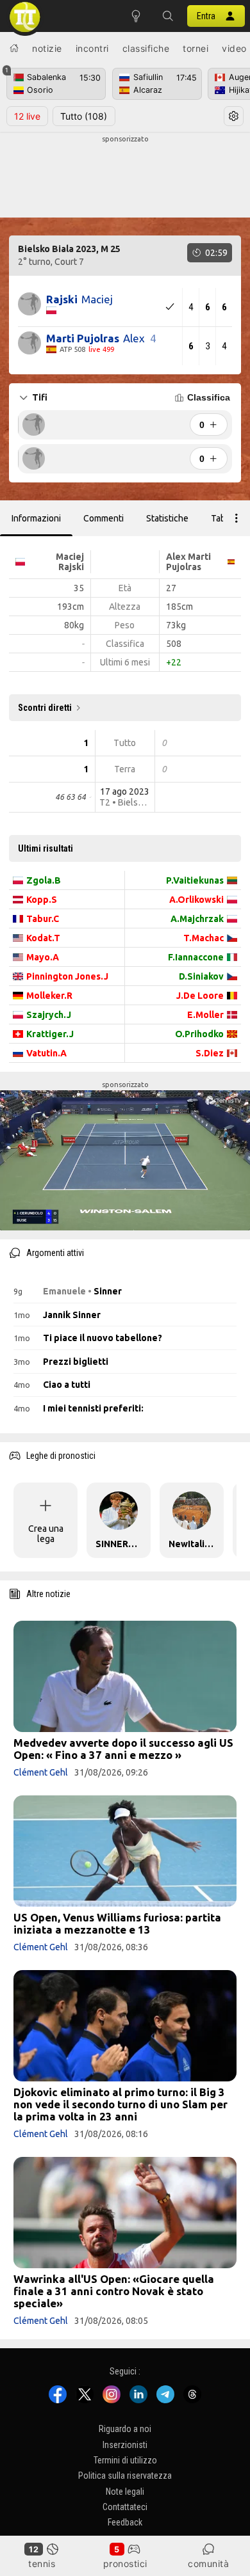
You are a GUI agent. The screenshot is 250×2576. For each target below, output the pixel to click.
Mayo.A (43, 957)
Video (234, 48)
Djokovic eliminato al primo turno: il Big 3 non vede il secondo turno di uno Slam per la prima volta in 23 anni (121, 2104)
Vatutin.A (46, 1053)
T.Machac (204, 938)
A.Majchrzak (197, 919)
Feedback (125, 2522)
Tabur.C (43, 919)
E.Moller (205, 1015)
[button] (168, 16)
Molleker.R (49, 996)
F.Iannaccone (196, 957)
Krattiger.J (50, 1034)
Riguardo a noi (125, 2429)
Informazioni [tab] (36, 518)
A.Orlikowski (196, 900)
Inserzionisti (125, 2444)
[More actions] (237, 518)
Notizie (47, 48)
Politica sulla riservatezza (125, 2476)
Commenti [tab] (104, 518)
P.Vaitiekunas (195, 880)
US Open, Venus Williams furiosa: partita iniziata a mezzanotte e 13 (117, 1923)
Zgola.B (44, 880)
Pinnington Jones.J (67, 976)
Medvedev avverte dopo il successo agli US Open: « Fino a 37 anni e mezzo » (123, 1749)
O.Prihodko (199, 1034)
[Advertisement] (125, 177)
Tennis (42, 2564)
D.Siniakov (201, 976)
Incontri (92, 48)
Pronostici (125, 2564)
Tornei (196, 48)
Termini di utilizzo (125, 2460)
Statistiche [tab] (167, 518)
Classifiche (146, 48)
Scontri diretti (45, 708)
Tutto (84, 116)
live (27, 116)
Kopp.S (42, 900)
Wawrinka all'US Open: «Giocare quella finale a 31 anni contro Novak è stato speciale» (114, 2291)
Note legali (125, 2492)
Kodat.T (43, 938)
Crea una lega (46, 1534)
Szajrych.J (49, 1015)
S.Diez (210, 1053)
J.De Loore (200, 996)
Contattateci (125, 2507)
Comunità (208, 2564)
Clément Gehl (41, 1772)
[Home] (14, 48)
